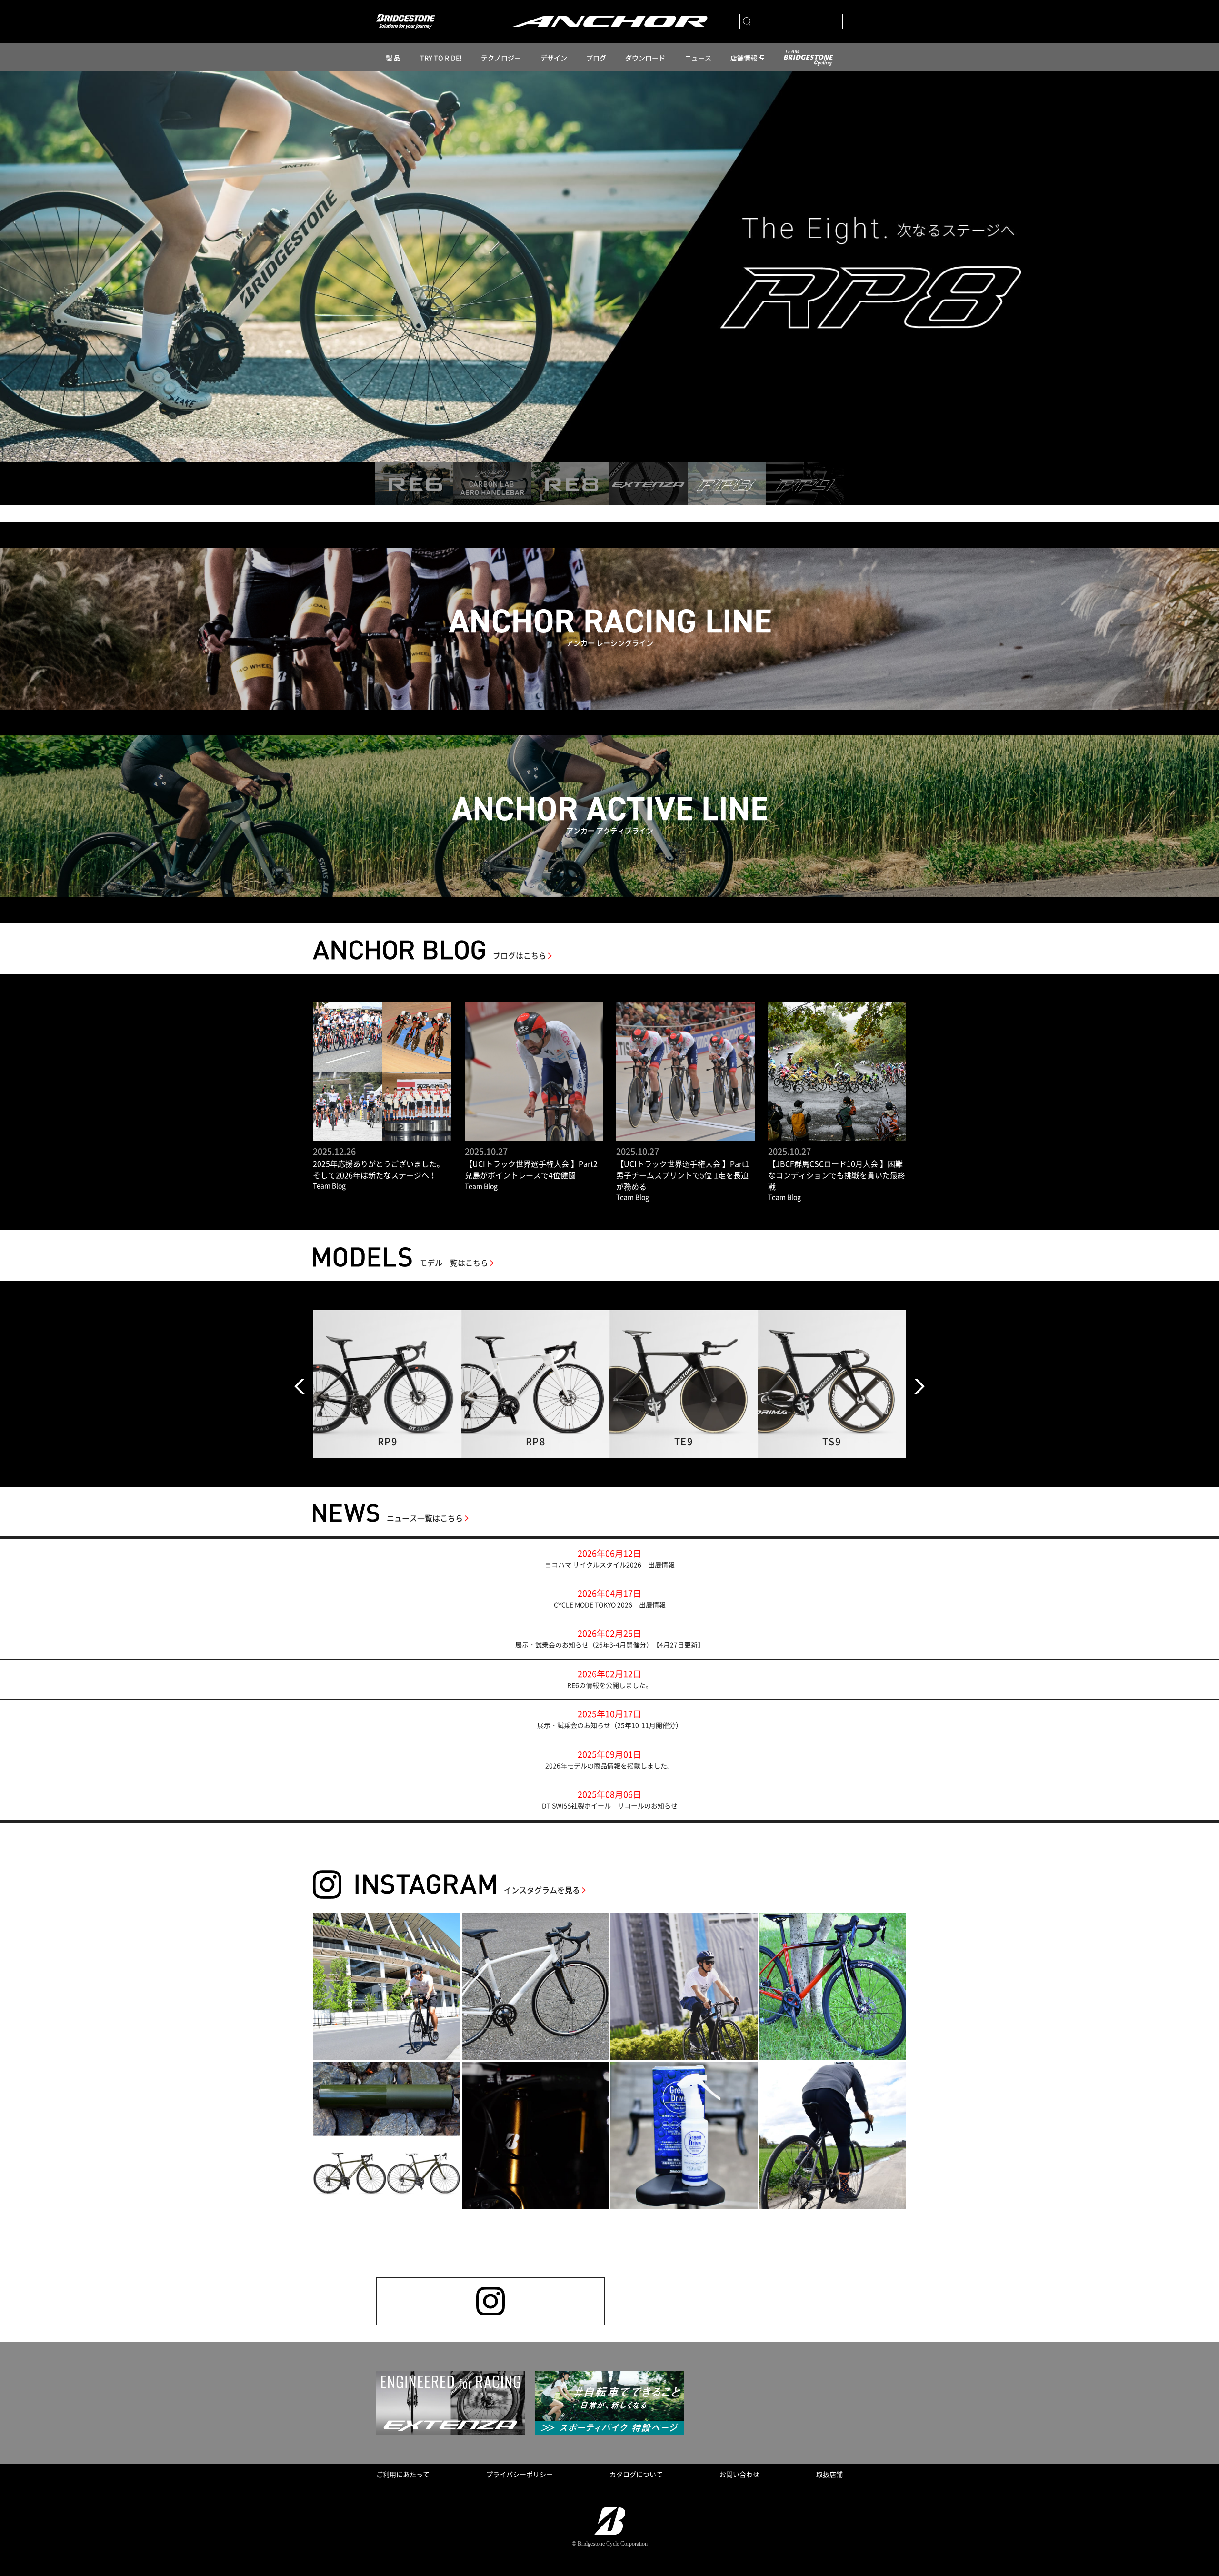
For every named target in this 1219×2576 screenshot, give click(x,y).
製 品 (393, 58)
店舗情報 (744, 58)
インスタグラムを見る (542, 1890)
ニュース (698, 58)
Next (919, 1386)
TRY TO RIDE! (441, 58)
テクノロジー (501, 58)
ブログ (596, 58)
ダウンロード (645, 58)
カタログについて (636, 2474)
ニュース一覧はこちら (425, 1518)
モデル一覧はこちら (454, 1263)
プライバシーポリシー (520, 2474)
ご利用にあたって (403, 2474)
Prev (300, 1386)
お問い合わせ (739, 2474)
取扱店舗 (829, 2474)
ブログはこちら (520, 955)
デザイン (554, 58)
